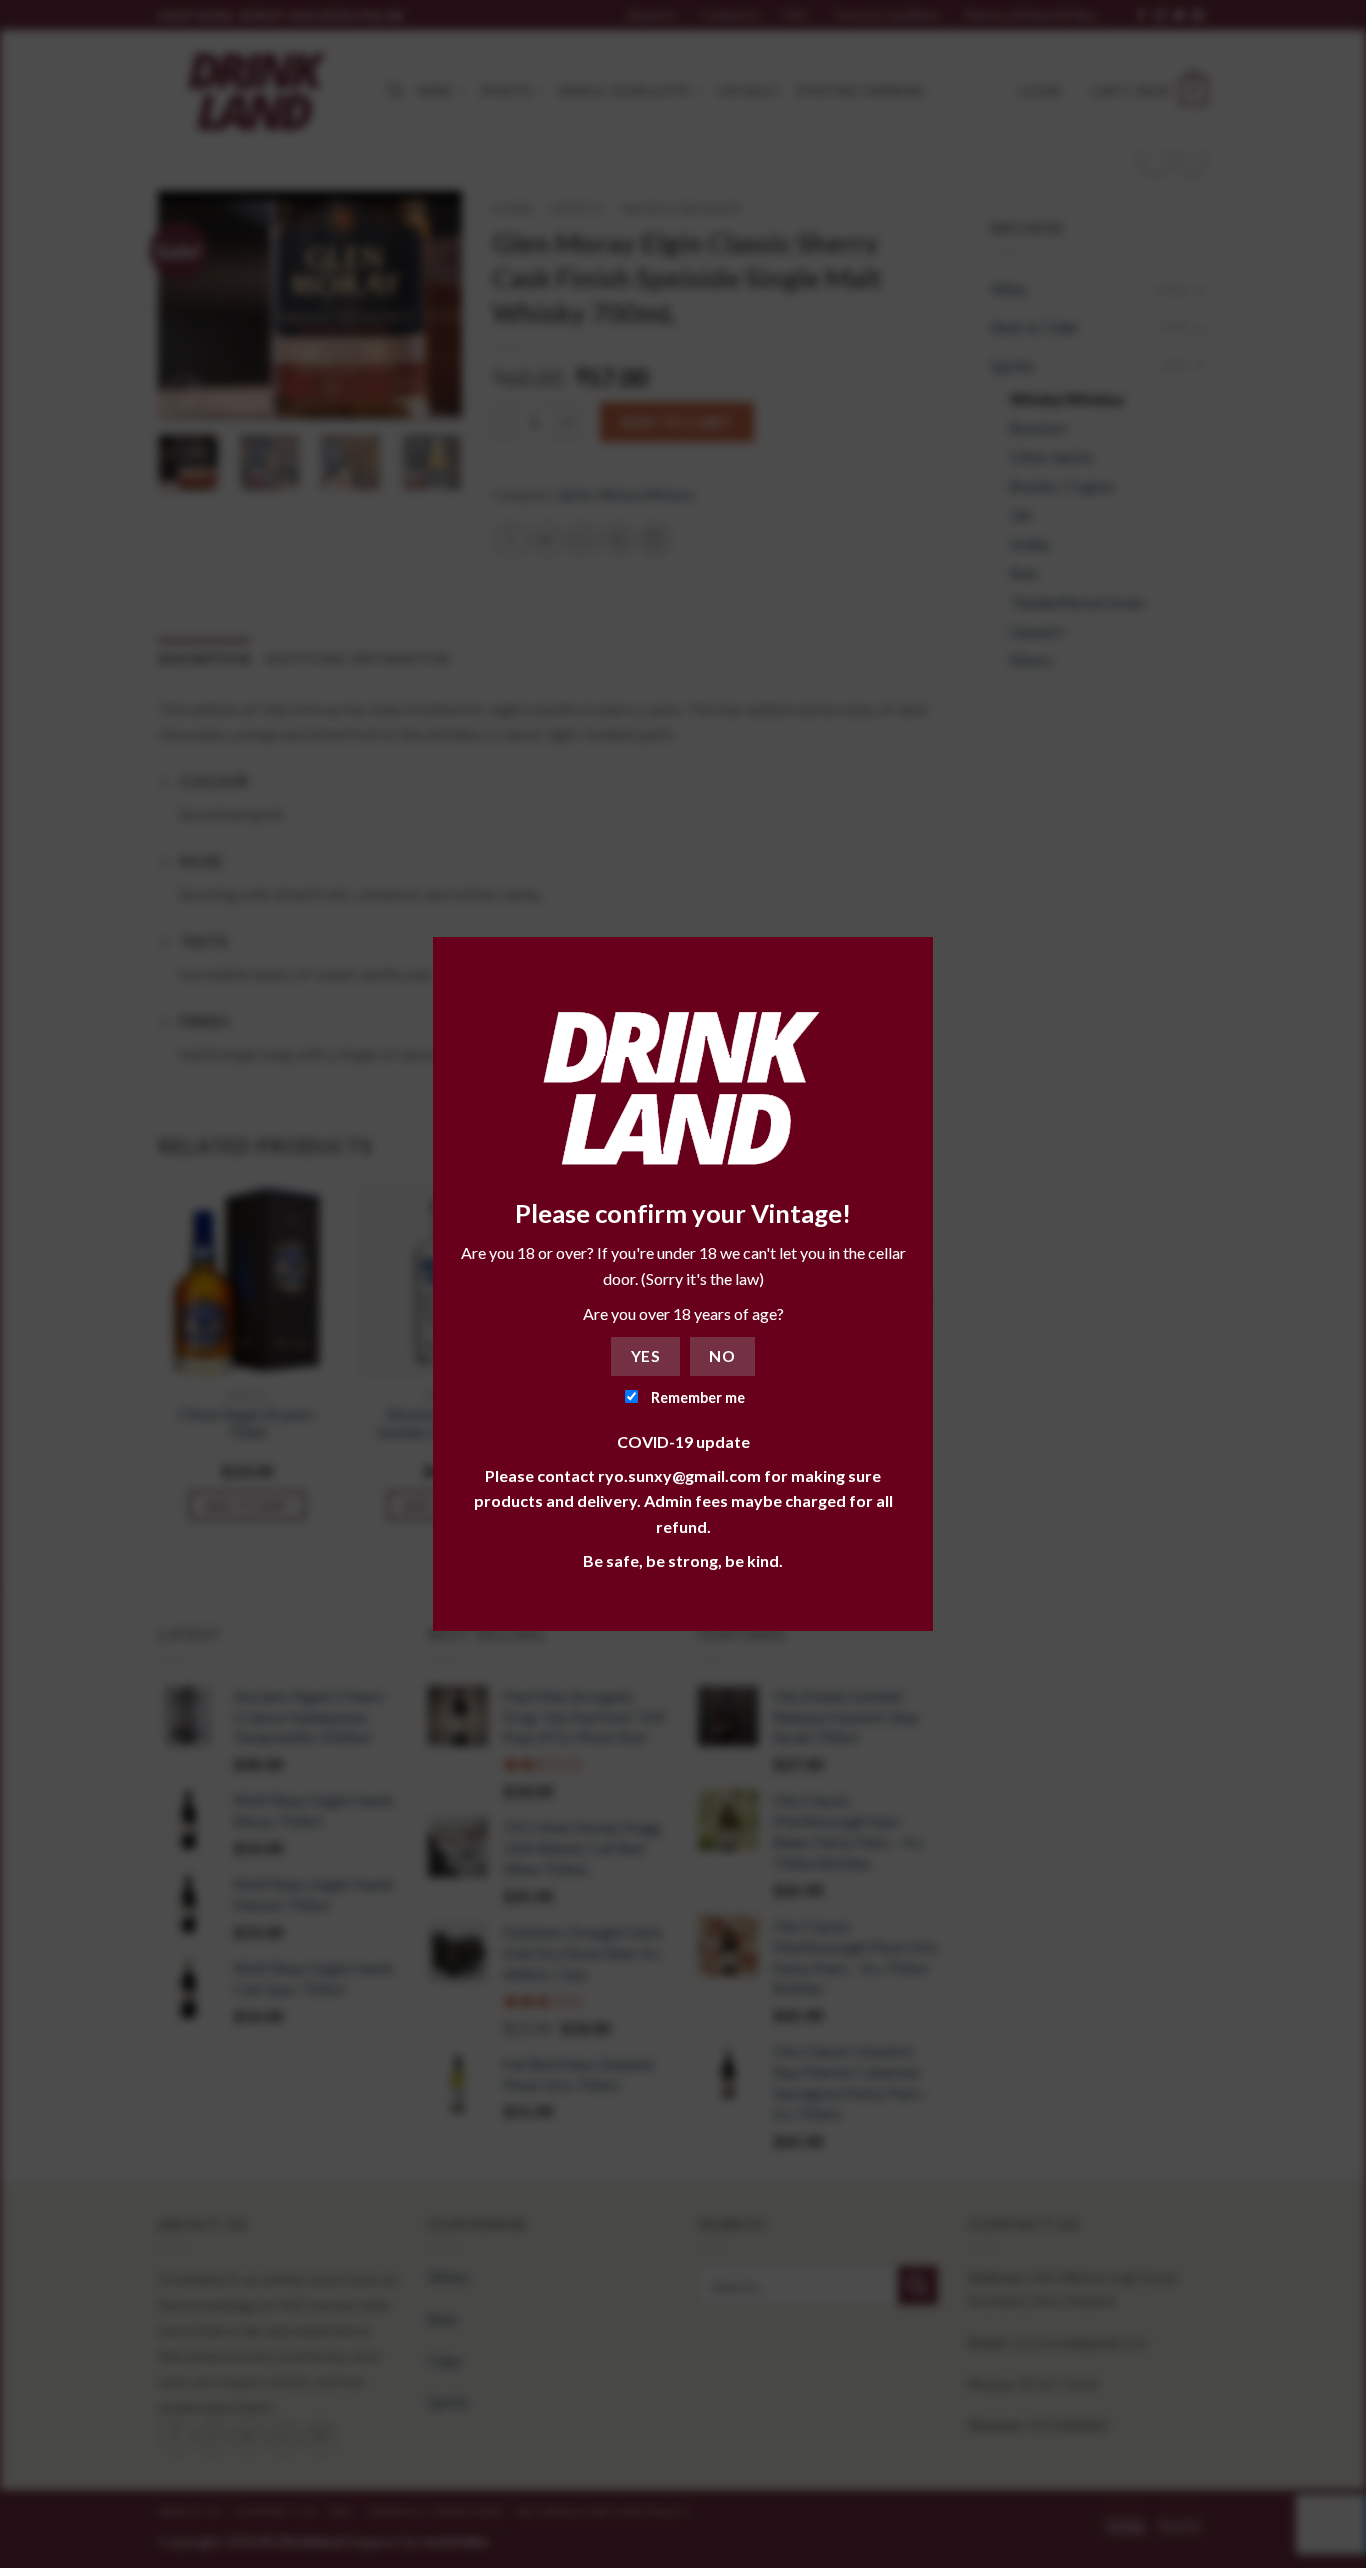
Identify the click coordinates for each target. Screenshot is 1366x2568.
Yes (645, 1356)
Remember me (696, 1397)
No (722, 1356)
